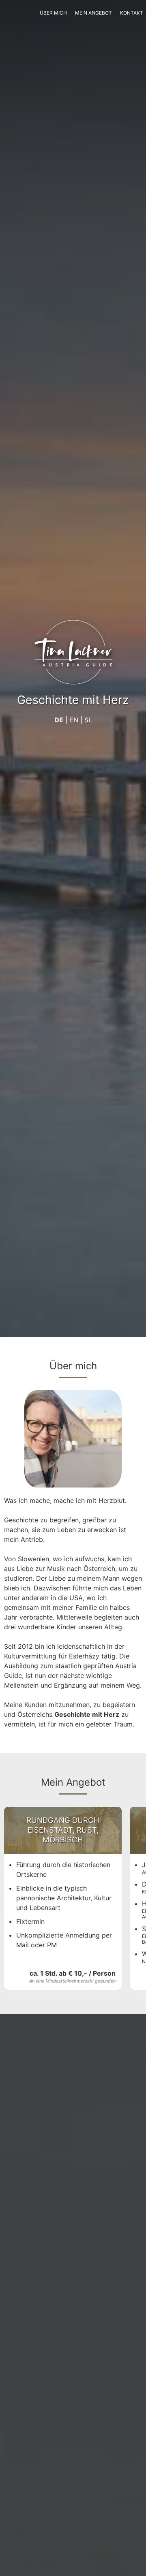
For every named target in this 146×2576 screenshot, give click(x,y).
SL (88, 720)
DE (59, 720)
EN (74, 720)
